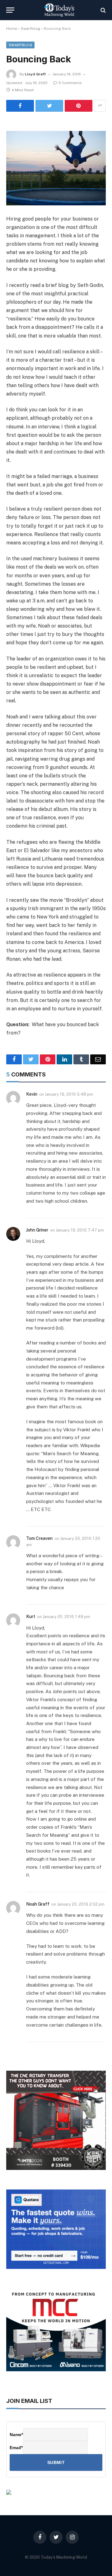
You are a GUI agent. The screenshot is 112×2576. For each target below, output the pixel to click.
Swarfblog (30, 29)
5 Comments (70, 83)
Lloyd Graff (35, 74)
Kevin (32, 1094)
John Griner (37, 1230)
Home (12, 29)
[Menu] (10, 10)
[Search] (103, 10)
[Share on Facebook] (20, 106)
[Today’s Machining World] (59, 10)
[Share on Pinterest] (79, 106)
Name (16, 2435)
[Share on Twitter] (49, 106)
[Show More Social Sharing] (100, 106)
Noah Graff (38, 1904)
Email (16, 2448)
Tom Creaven (39, 1538)
